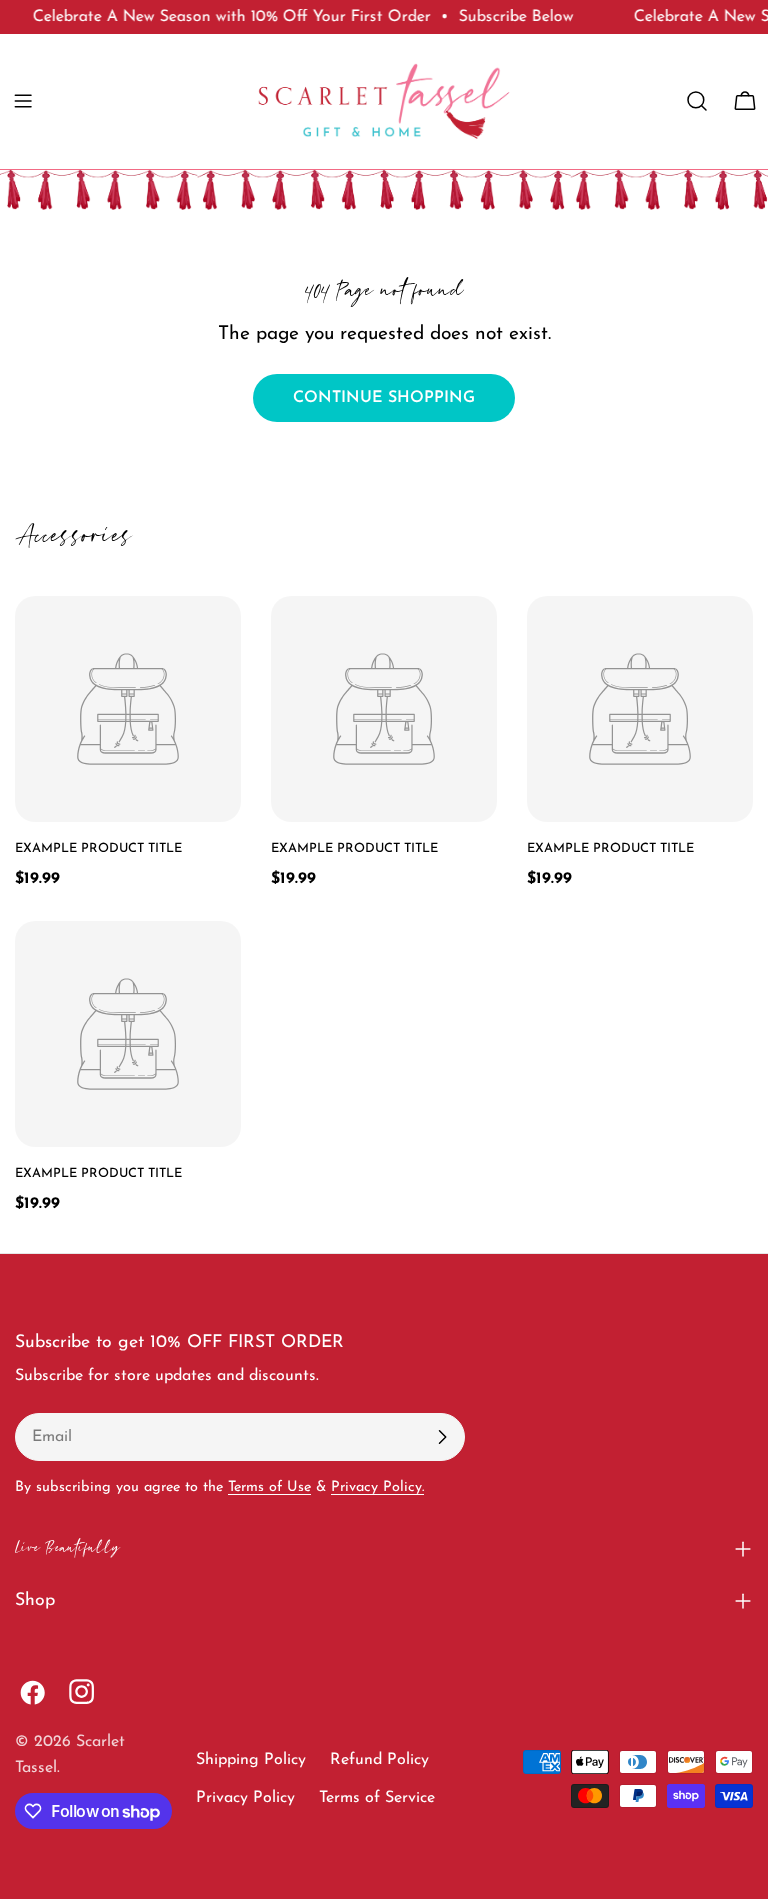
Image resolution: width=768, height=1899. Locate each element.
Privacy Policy (245, 1798)
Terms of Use (269, 1487)
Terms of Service (377, 1798)
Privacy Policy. (377, 1487)
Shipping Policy (251, 1760)
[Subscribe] (442, 1437)
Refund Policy (379, 1760)
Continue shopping (384, 398)
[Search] (697, 101)
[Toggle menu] (23, 101)
